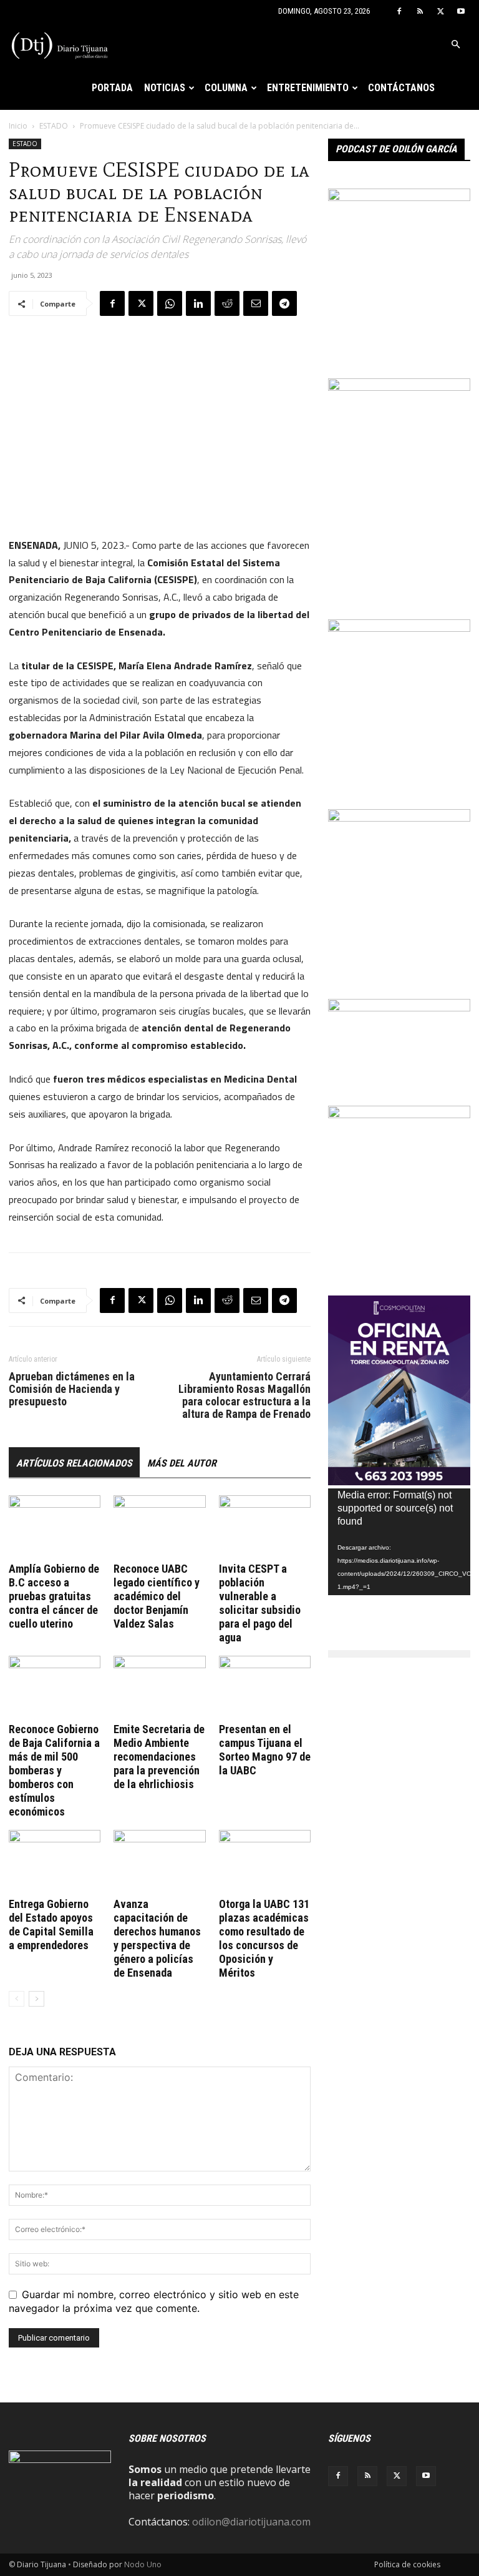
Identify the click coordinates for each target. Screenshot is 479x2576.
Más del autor (182, 1463)
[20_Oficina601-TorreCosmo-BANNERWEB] (399, 1482)
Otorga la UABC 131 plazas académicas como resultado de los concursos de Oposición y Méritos (264, 1938)
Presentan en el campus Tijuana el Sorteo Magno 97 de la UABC (265, 1750)
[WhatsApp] (170, 303)
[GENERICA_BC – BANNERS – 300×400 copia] (399, 197)
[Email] (256, 303)
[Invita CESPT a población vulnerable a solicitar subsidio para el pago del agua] (265, 1527)
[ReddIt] (227, 303)
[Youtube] (461, 11)
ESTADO (54, 126)
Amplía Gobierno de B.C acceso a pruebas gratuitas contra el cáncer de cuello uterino (54, 1596)
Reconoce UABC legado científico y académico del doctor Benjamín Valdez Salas (157, 1596)
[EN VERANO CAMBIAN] (399, 628)
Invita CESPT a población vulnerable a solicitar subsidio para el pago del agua (260, 1603)
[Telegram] (284, 303)
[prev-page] (17, 1999)
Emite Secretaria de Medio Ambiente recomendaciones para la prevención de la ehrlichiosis (159, 1757)
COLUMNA (226, 88)
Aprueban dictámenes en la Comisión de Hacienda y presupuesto (72, 1389)
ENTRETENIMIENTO (308, 88)
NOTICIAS (165, 88)
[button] (455, 44)
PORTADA (112, 88)
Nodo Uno (143, 2564)
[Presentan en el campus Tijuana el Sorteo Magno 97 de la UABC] (265, 1687)
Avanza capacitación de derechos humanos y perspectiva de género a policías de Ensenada (157, 1938)
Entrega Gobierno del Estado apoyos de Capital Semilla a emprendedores (51, 1925)
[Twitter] (440, 11)
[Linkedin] (198, 303)
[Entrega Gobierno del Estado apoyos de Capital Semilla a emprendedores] (55, 1861)
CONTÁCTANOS (401, 88)
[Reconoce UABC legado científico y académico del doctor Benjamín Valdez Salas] (159, 1527)
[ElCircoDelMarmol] (399, 1008)
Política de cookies (407, 2564)
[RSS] (420, 11)
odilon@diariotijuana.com (251, 2522)
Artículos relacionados (74, 1463)
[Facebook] (399, 11)
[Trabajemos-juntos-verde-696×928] (399, 818)
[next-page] (36, 1999)
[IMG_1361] (399, 1114)
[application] (399, 1542)
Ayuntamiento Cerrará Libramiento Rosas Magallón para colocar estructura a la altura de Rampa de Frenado (244, 1395)
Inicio (18, 126)
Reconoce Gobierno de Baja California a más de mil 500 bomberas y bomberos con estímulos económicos (54, 1770)
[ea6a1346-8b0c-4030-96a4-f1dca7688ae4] (399, 387)
